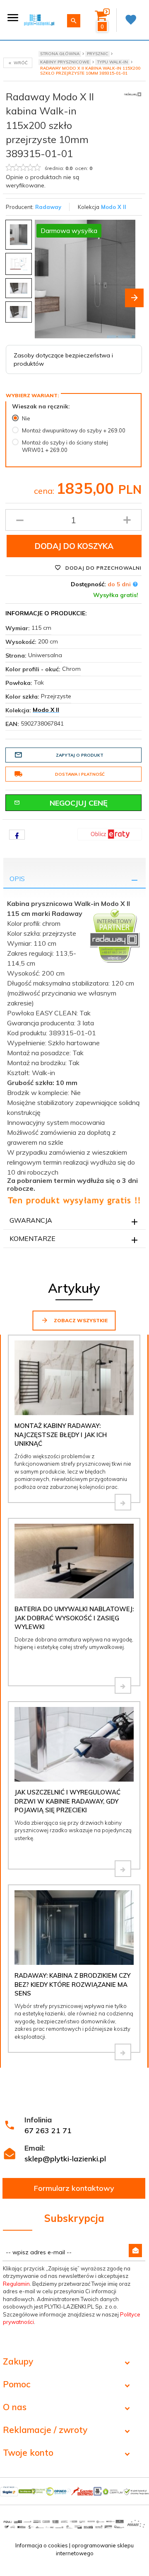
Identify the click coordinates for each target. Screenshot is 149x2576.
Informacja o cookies (42, 2545)
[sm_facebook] (17, 835)
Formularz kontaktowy (74, 2188)
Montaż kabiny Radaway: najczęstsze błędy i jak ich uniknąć (61, 1435)
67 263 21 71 (48, 2130)
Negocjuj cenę (79, 803)
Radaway (48, 207)
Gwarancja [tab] (31, 1220)
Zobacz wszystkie (80, 1320)
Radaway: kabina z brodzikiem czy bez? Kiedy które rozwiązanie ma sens (72, 1984)
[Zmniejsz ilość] (20, 520)
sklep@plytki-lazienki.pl (65, 2159)
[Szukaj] (74, 21)
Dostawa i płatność (80, 774)
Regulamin (16, 2284)
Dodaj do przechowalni (103, 568)
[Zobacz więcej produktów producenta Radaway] (133, 94)
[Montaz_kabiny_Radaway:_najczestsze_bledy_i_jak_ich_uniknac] (123, 1502)
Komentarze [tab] (32, 1238)
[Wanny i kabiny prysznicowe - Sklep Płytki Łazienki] (39, 19)
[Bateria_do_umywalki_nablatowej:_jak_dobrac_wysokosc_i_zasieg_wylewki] (123, 1685)
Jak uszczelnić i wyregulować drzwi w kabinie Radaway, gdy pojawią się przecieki (67, 1801)
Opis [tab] (17, 879)
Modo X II (114, 207)
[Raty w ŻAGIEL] (110, 834)
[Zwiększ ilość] (127, 520)
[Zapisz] (135, 2251)
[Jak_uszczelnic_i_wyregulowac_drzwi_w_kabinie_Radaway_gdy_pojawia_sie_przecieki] (123, 1869)
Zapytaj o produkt (80, 755)
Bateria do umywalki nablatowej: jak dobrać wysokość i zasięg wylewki (74, 1618)
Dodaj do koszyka (74, 546)
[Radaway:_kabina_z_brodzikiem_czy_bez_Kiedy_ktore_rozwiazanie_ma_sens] (123, 2052)
